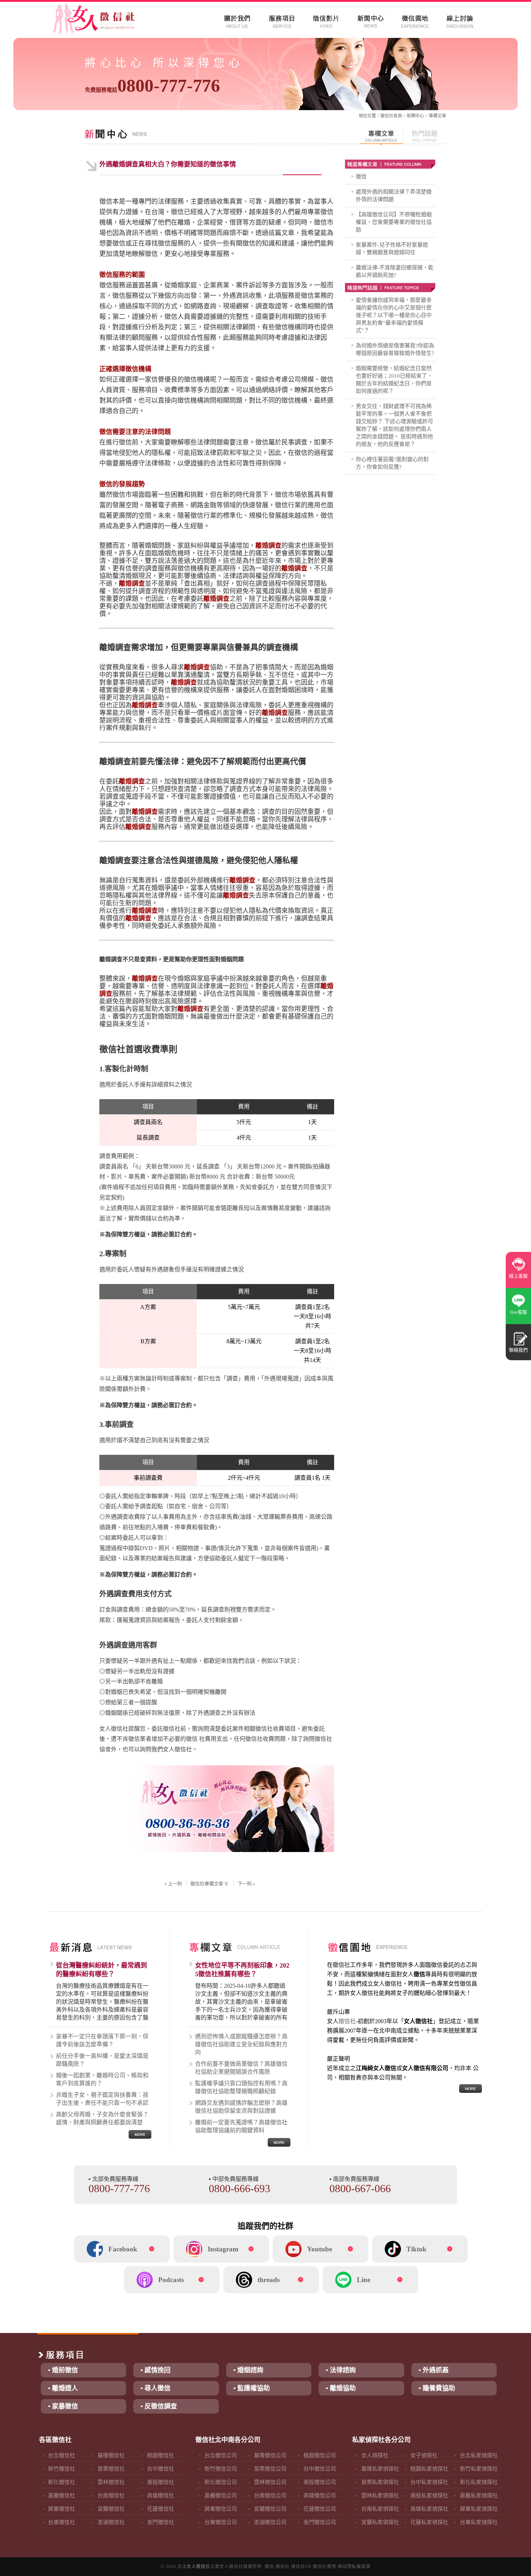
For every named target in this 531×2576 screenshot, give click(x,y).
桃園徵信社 (161, 2455)
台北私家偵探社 (479, 2455)
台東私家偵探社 (479, 2522)
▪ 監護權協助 (252, 2388)
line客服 (519, 1312)
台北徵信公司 (221, 2455)
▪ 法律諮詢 (341, 2370)
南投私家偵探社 (429, 2495)
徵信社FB (301, 2567)
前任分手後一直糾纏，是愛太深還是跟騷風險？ (102, 2060)
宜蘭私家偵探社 (380, 2522)
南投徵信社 (161, 2482)
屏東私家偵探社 (479, 2509)
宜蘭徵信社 (111, 2509)
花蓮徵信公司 (320, 2509)
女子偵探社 (424, 2455)
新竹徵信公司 (221, 2469)
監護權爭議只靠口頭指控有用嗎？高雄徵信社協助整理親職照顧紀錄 (241, 2087)
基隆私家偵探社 (380, 2469)
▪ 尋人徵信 (156, 2388)
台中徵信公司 (320, 2469)
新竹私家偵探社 (479, 2469)
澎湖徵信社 (111, 2522)
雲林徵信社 (111, 2482)
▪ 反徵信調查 (159, 2406)
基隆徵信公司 (270, 2455)
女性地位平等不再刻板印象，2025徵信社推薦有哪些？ (242, 1970)
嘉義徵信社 (62, 2495)
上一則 (175, 1884)
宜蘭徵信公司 (270, 2509)
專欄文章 (437, 116)
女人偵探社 (375, 2455)
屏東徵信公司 (221, 2509)
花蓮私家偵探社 (429, 2522)
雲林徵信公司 (270, 2482)
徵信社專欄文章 (207, 1884)
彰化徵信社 (62, 2482)
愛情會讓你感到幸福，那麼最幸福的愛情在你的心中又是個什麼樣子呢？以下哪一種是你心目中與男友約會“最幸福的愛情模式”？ (394, 315)
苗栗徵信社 (111, 2469)
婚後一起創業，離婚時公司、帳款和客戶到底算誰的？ (102, 2079)
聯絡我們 (518, 1350)
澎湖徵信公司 (270, 2522)
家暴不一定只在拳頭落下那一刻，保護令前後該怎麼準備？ (102, 2040)
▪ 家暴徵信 (63, 2406)
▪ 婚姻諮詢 (248, 2370)
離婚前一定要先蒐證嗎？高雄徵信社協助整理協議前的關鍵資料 (241, 2126)
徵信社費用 (325, 2567)
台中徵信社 (161, 2469)
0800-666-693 (239, 2188)
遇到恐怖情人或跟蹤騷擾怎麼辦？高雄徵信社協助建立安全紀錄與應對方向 (241, 2044)
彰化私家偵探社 (479, 2482)
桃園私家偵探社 (429, 2469)
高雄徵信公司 (320, 2495)
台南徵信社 (111, 2495)
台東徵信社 (62, 2522)
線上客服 (518, 1276)
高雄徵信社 (161, 2495)
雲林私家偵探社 (380, 2495)
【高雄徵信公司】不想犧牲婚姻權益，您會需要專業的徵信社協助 (394, 222)
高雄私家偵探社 (429, 2509)
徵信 (361, 177)
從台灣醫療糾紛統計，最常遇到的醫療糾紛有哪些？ (102, 1970)
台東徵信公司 (221, 2522)
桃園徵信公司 (320, 2455)
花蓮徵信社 (161, 2509)
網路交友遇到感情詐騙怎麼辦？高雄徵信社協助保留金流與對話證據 (241, 2107)
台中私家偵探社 (429, 2482)
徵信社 (387, 116)
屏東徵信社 (62, 2509)
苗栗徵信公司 (270, 2469)
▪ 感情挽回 (156, 2370)
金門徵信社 (161, 2522)
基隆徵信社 (111, 2455)
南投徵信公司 (320, 2482)
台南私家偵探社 (380, 2509)
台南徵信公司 (270, 2495)
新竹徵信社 (62, 2469)
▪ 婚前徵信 (63, 2370)
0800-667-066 (360, 2188)
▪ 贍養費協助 (437, 2388)
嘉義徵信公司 (221, 2495)
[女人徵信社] (102, 22)
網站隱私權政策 (354, 2567)
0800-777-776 (152, 86)
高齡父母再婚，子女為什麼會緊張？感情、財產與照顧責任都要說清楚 (102, 2118)
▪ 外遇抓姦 (434, 2370)
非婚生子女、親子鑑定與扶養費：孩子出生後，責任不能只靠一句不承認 (102, 2099)
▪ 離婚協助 (341, 2388)
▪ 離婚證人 (63, 2388)
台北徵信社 (62, 2455)
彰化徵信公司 (221, 2482)
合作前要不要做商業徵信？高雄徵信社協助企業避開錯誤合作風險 (241, 2068)
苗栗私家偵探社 (380, 2482)
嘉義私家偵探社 (479, 2495)
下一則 (245, 1884)
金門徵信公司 (320, 2522)
